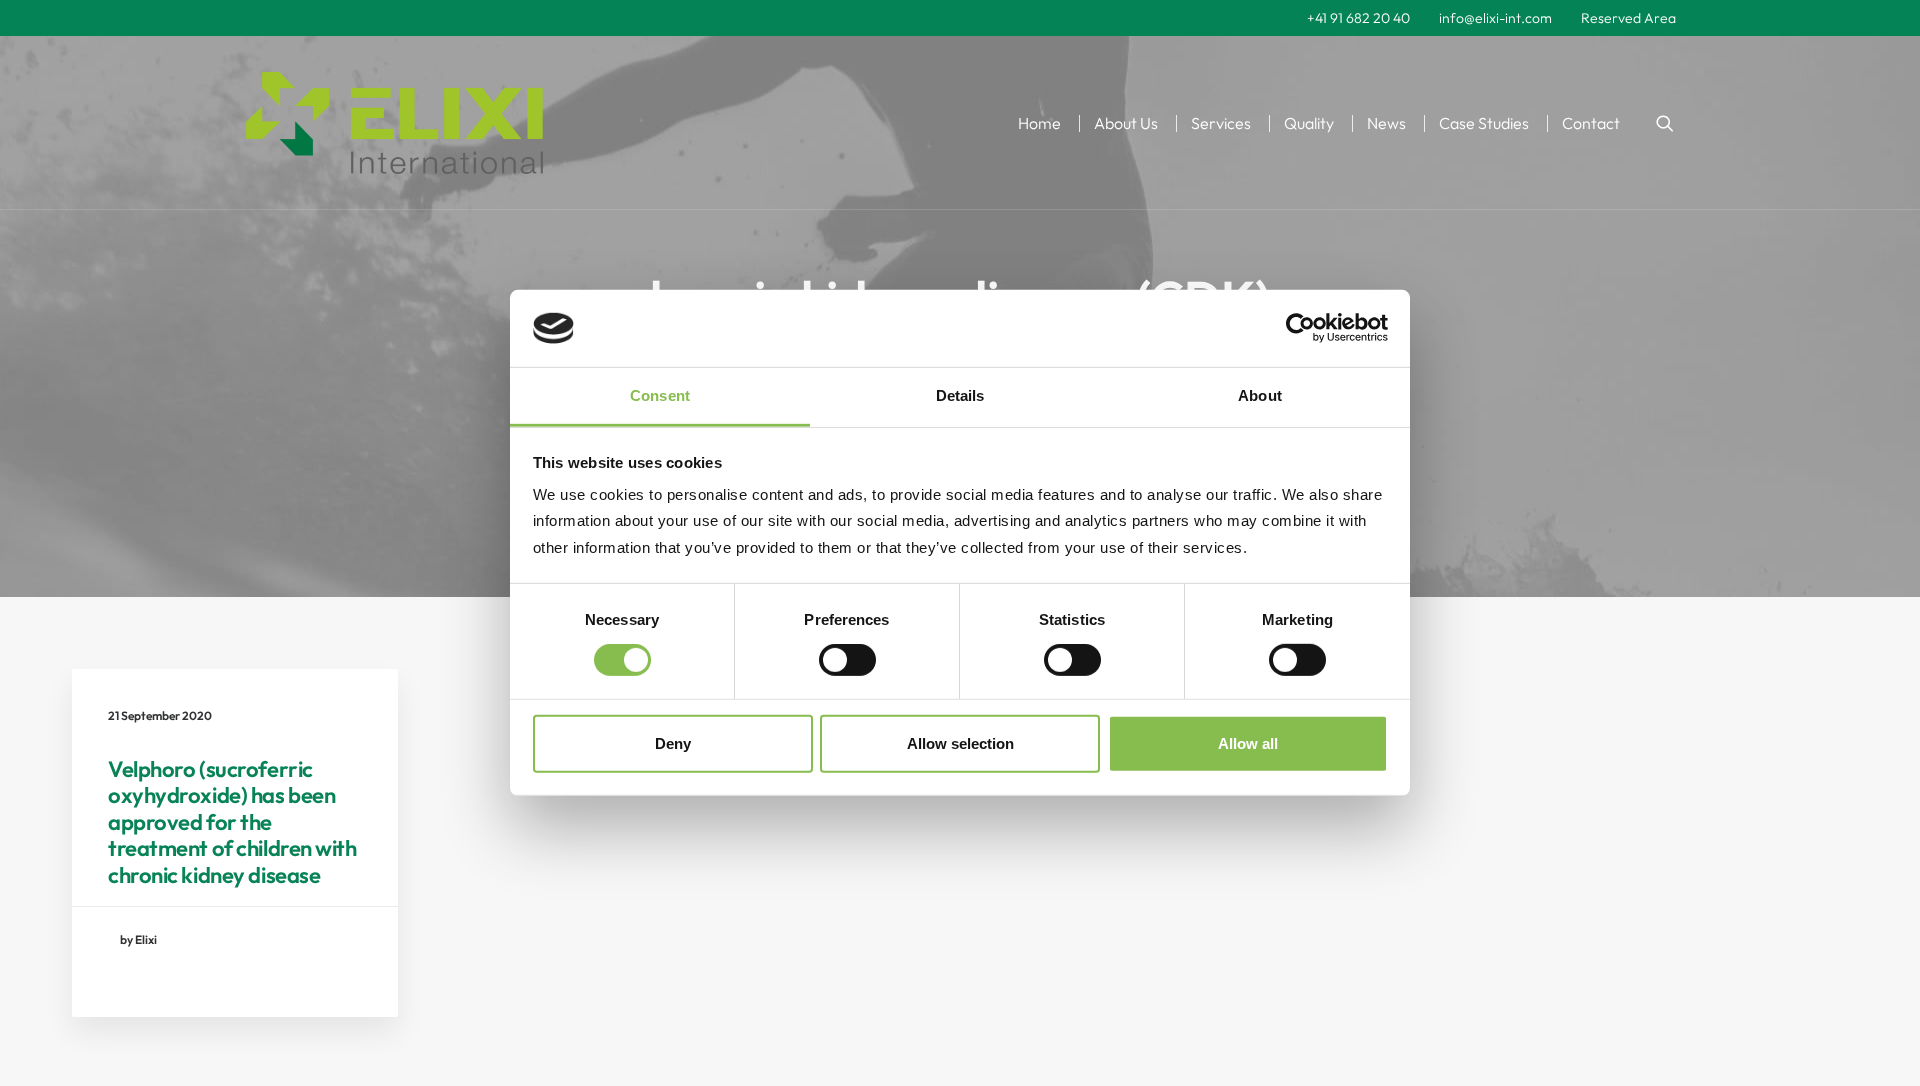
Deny (673, 743)
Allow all (1248, 743)
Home (1039, 123)
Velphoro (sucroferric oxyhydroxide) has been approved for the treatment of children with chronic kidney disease (232, 822)
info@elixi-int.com (1495, 18)
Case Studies (1484, 123)
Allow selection (960, 743)
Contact (1591, 123)
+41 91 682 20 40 (1358, 18)
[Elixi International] (394, 123)
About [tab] (1260, 395)
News (1386, 123)
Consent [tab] (660, 395)
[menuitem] (1358, 18)
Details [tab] (960, 395)
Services (1221, 123)
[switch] (847, 660)
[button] (1665, 123)
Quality (1309, 123)
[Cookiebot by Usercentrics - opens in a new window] (1300, 328)
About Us (1126, 123)
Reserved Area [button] (1628, 18)
